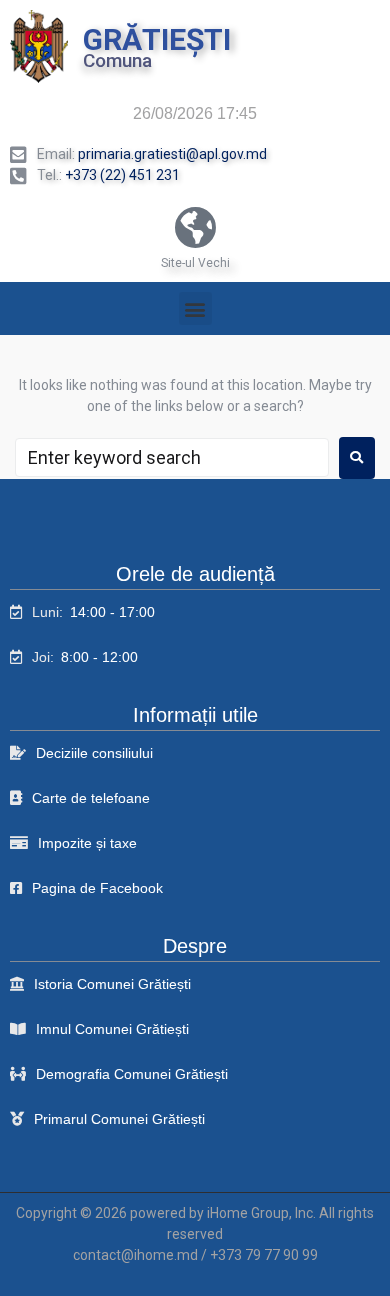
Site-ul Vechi (195, 263)
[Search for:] (172, 457)
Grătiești (157, 39)
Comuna (117, 60)
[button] (195, 308)
